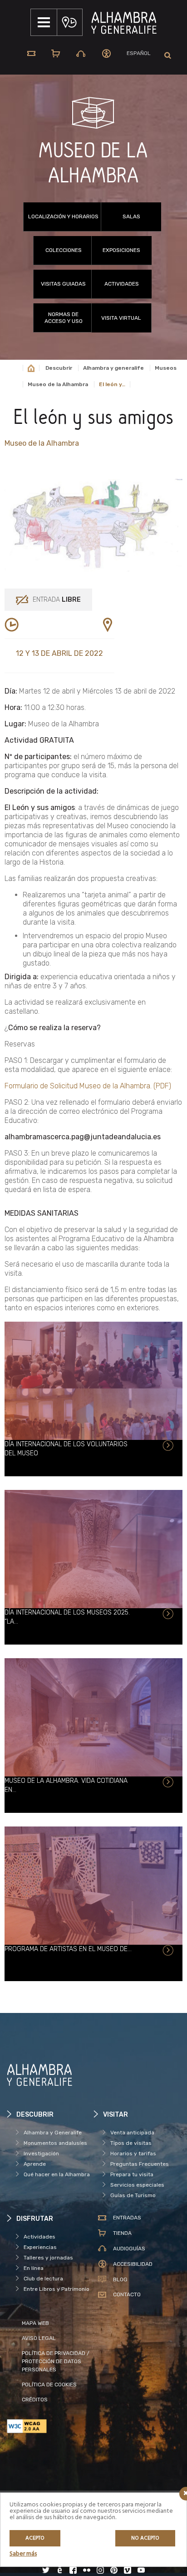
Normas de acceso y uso (64, 318)
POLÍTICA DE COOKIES (49, 2385)
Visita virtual (121, 318)
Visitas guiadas (63, 284)
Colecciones (64, 250)
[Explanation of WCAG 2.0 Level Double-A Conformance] (50, 2426)
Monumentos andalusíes (55, 2143)
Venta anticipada (132, 2133)
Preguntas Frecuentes (140, 2164)
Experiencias (40, 2247)
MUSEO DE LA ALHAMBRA (93, 164)
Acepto (35, 2538)
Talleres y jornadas (48, 2258)
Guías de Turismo (133, 2195)
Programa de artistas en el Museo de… (68, 1949)
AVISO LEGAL (39, 2338)
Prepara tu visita (132, 2174)
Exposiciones (121, 250)
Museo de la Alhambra (58, 384)
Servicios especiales (137, 2185)
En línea (34, 2268)
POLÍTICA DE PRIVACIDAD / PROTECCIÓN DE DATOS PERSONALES (56, 2361)
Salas (131, 216)
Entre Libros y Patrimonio (57, 2289)
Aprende (35, 2164)
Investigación (41, 2153)
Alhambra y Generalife (53, 2133)
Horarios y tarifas (133, 2153)
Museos (166, 368)
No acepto (145, 2538)
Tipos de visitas (131, 2143)
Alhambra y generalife (113, 368)
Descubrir (59, 368)
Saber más (23, 2554)
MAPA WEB (35, 2323)
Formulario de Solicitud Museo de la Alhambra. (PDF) (88, 1086)
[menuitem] (139, 53)
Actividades (122, 284)
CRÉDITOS (35, 2400)
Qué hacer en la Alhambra (57, 2174)
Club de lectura (43, 2279)
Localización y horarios (63, 216)
